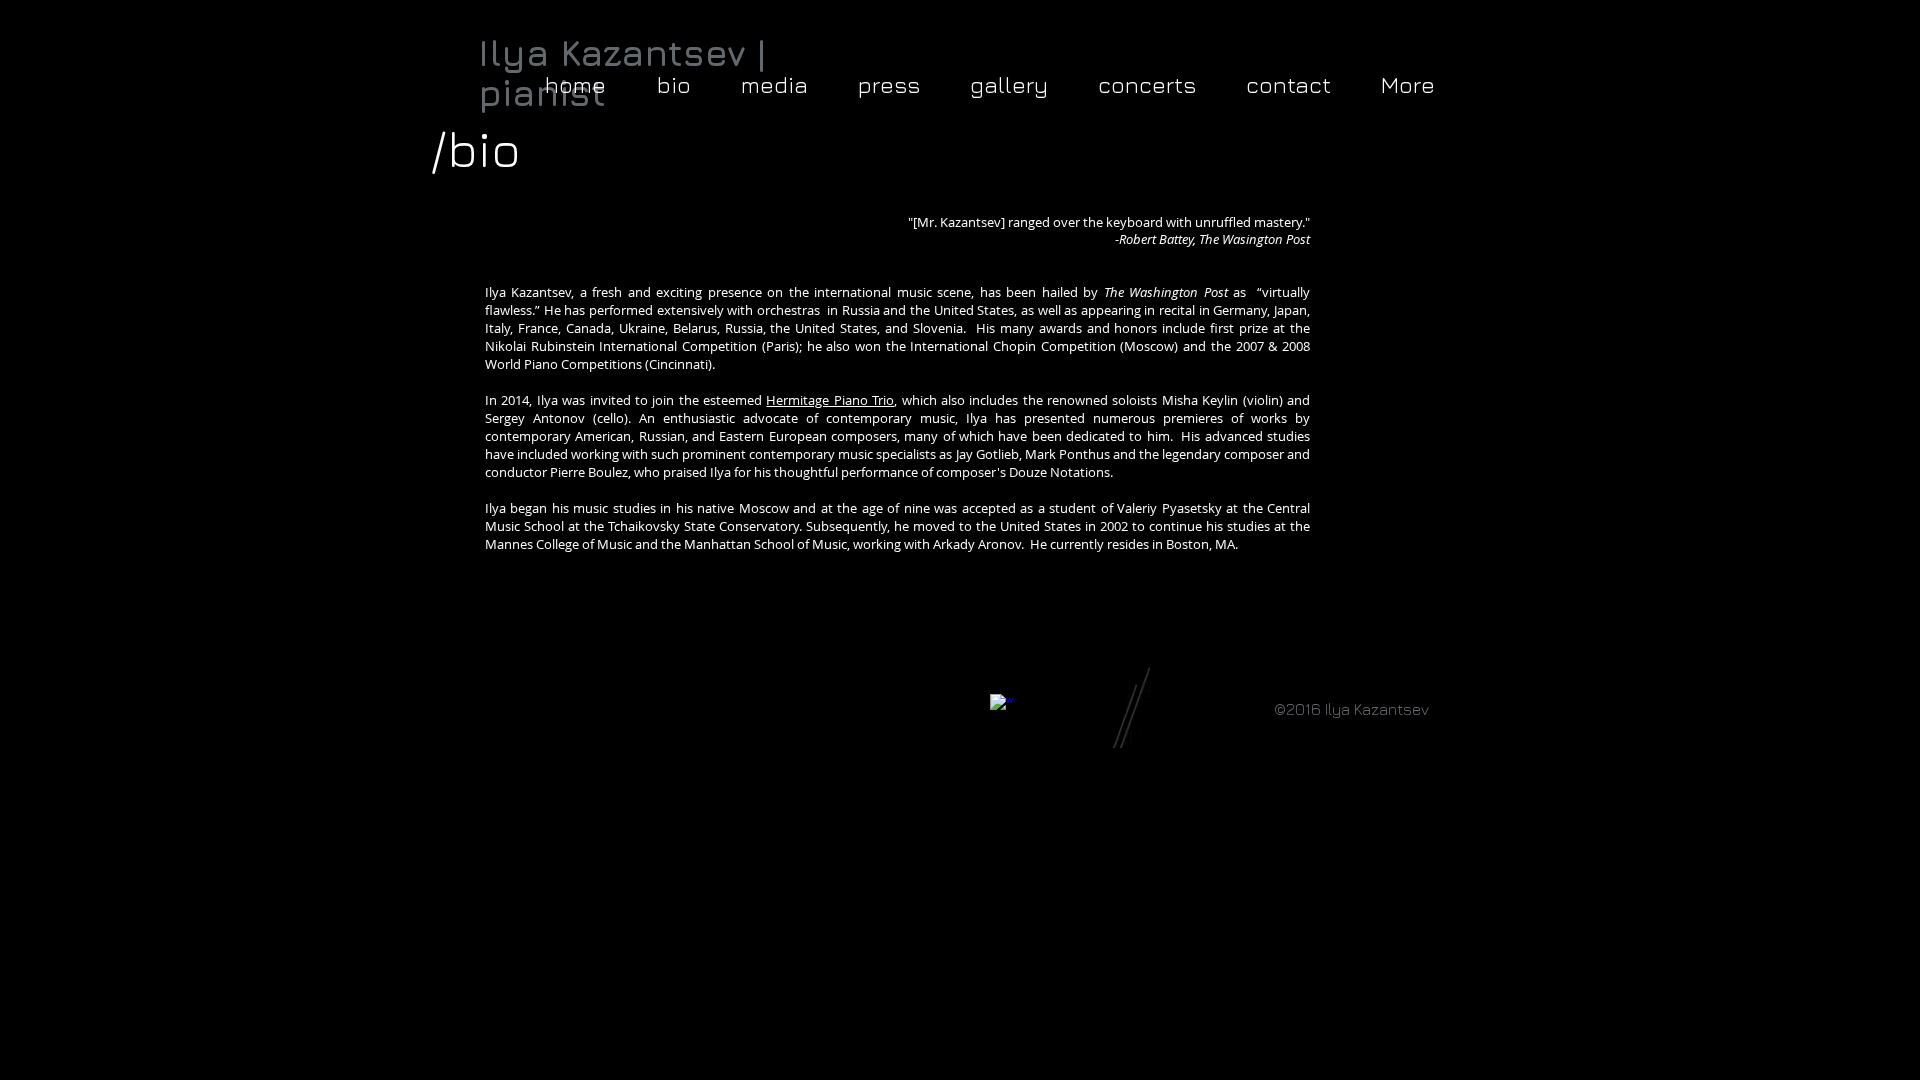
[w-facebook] (1002, 706)
